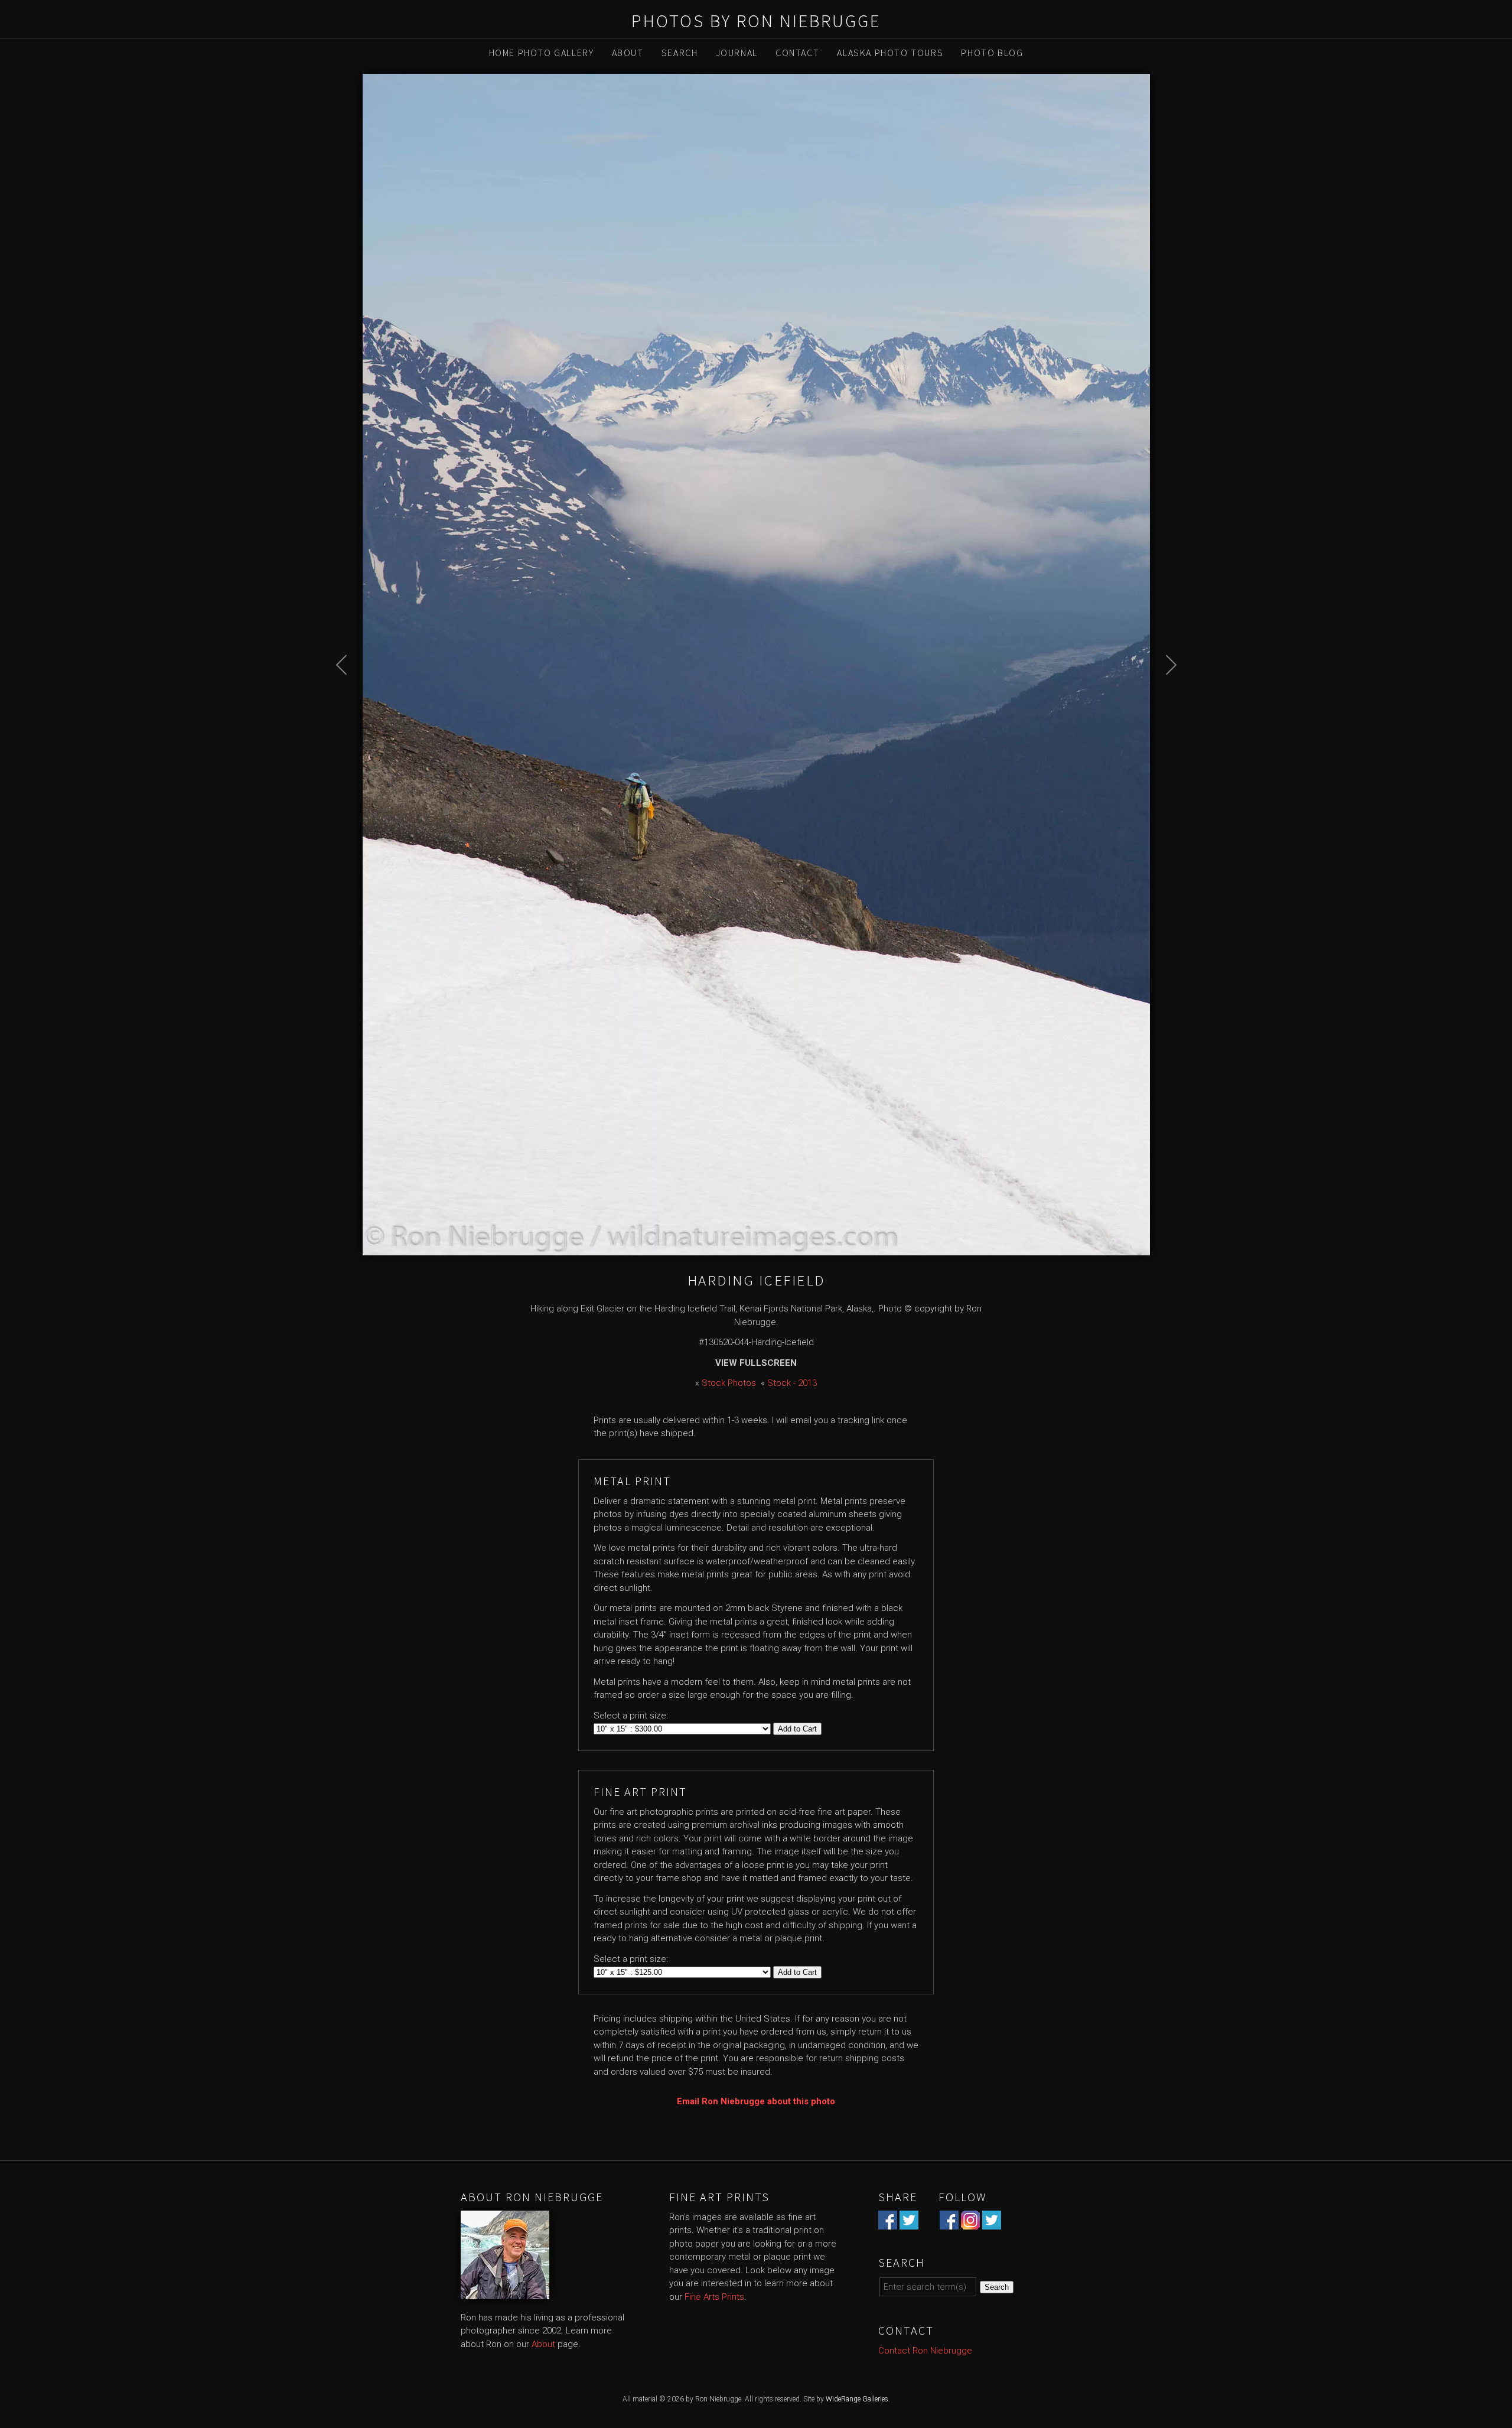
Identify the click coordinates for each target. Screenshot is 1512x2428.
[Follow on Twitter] (992, 2222)
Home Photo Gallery (542, 53)
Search (680, 53)
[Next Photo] (1165, 695)
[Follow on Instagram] (970, 2222)
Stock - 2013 (792, 1383)
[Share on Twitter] (909, 2222)
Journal (737, 53)
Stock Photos (729, 1383)
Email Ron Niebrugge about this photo (756, 2101)
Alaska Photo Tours (890, 53)
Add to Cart (797, 1729)
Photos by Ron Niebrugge (756, 21)
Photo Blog (992, 53)
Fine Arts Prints (714, 2297)
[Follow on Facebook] (949, 2222)
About (628, 53)
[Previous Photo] (348, 695)
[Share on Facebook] (888, 2222)
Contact (797, 53)
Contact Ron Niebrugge (925, 2351)
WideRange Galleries (857, 2399)
